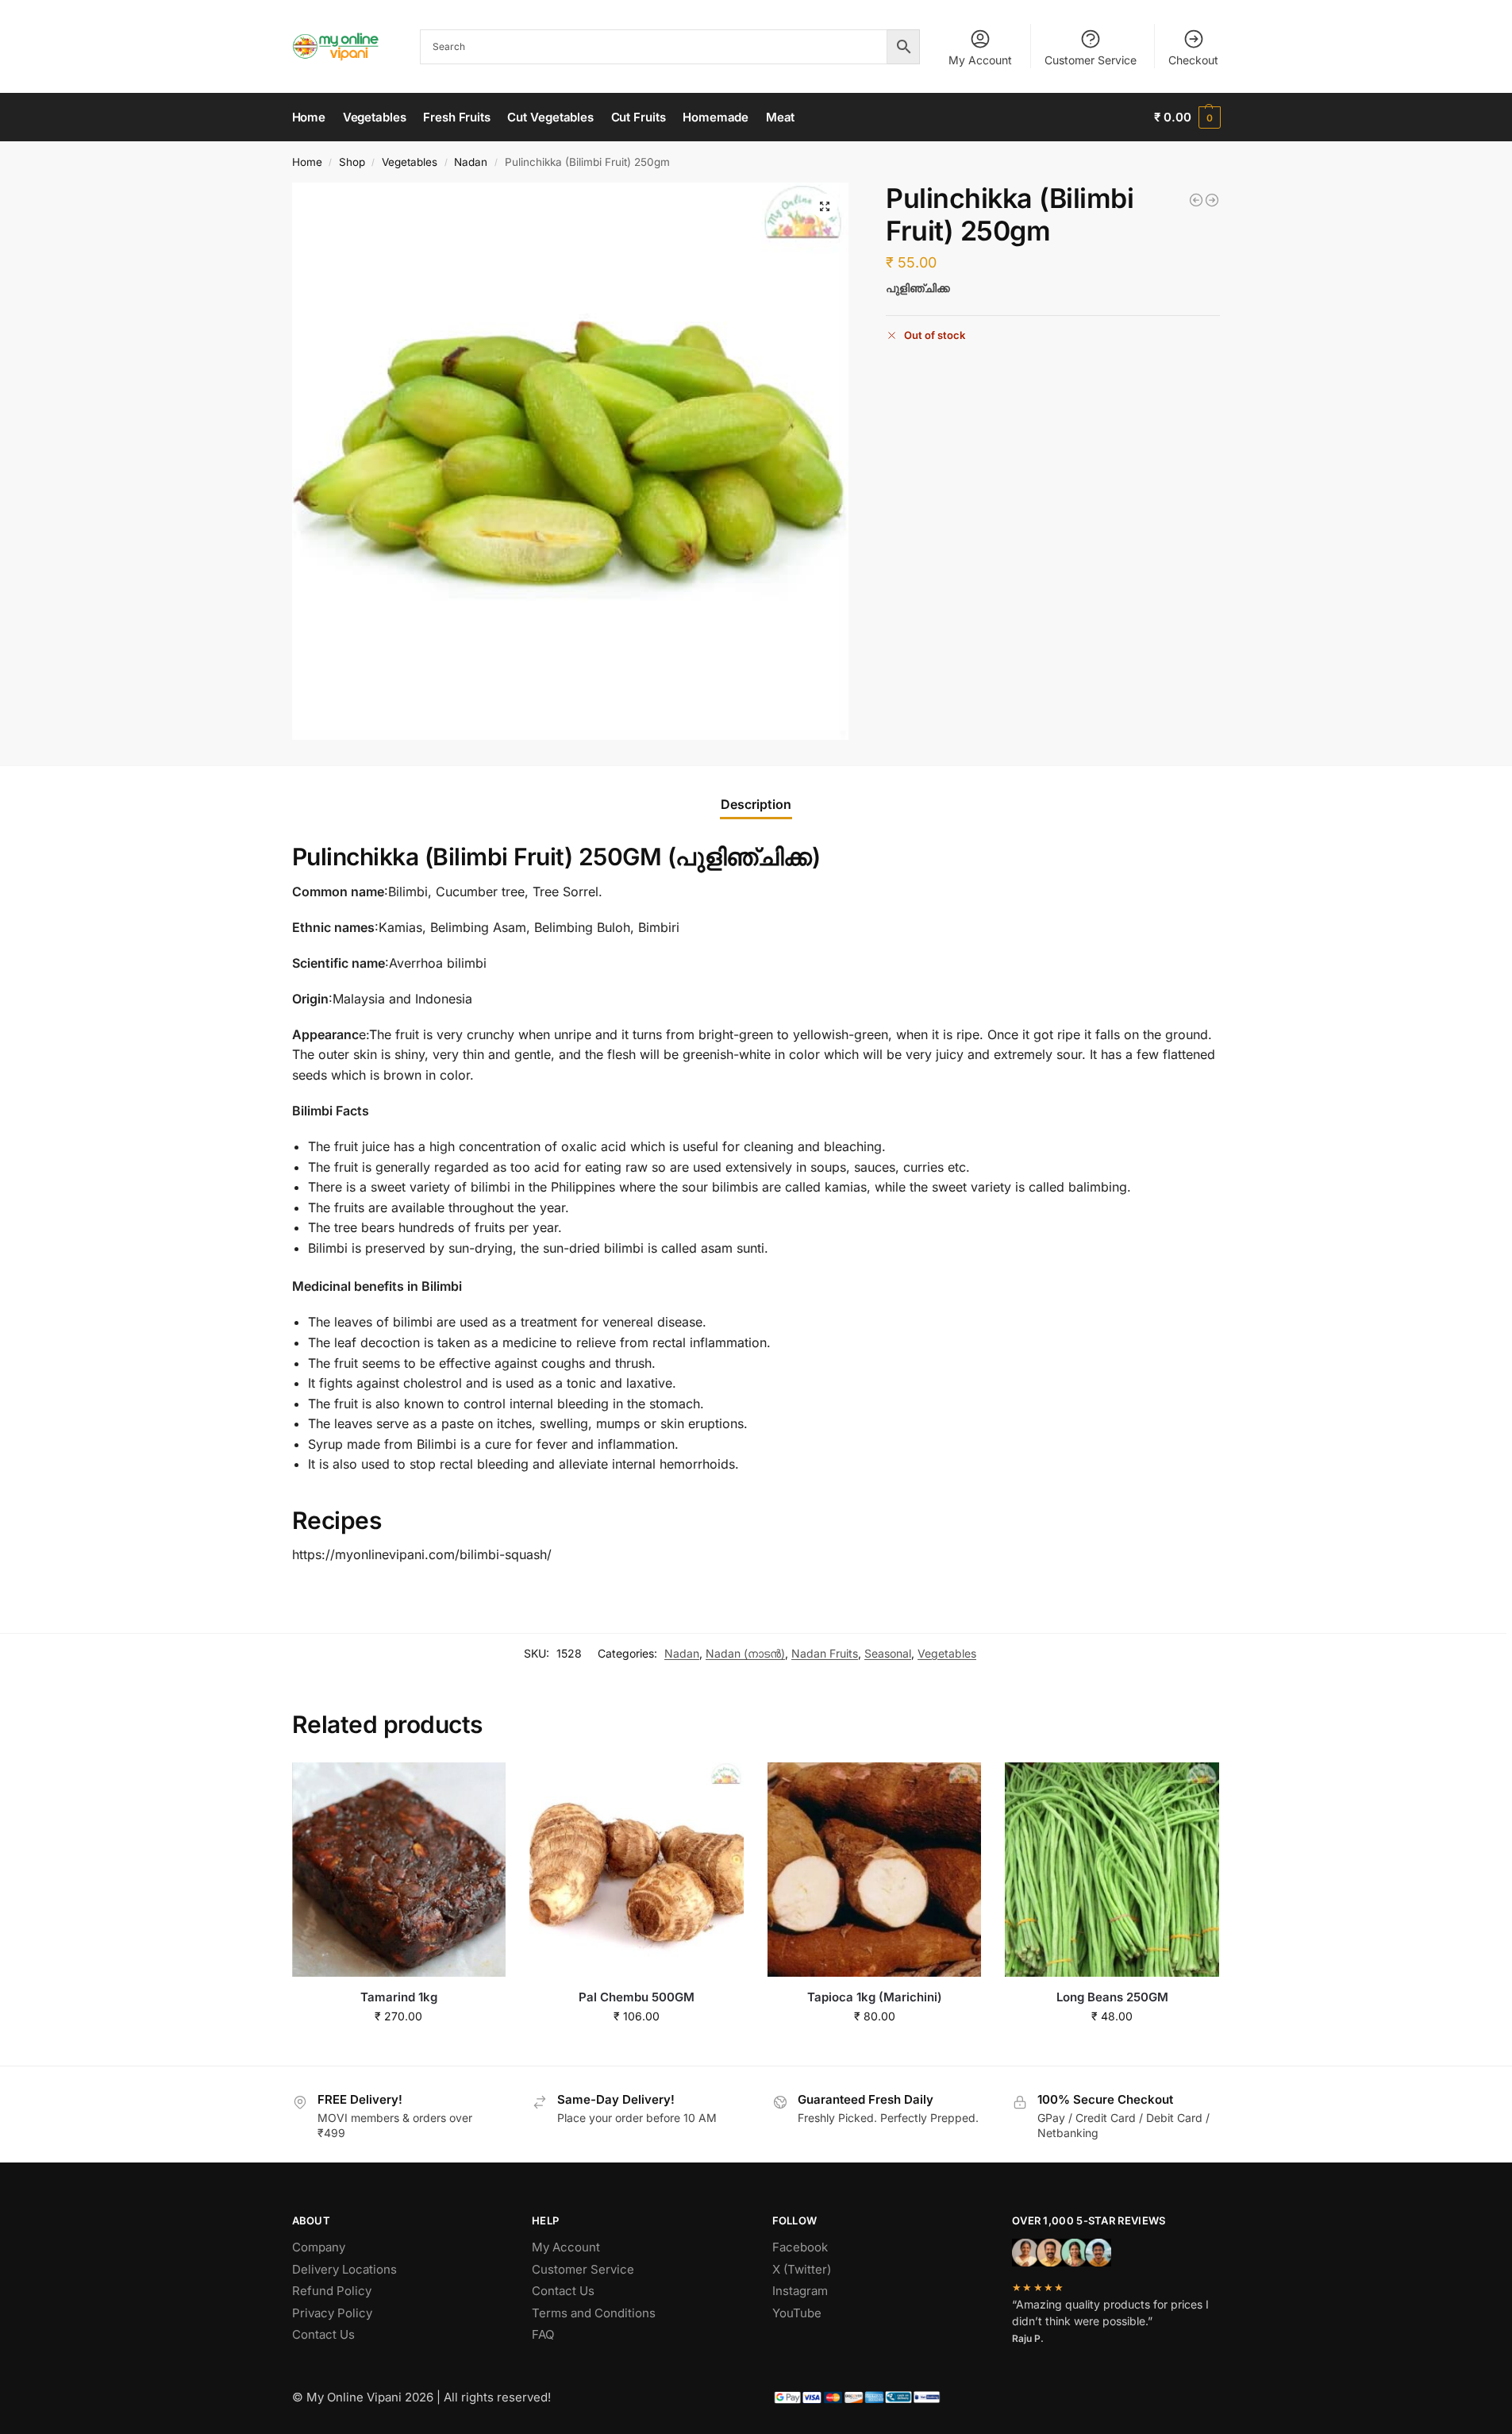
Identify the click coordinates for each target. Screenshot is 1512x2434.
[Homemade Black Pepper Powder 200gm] (1212, 200)
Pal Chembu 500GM (637, 1997)
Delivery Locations (344, 2269)
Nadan (471, 162)
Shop (352, 162)
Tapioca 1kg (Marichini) (875, 1997)
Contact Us (323, 2334)
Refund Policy (332, 2291)
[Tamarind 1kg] (399, 1870)
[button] (1187, 117)
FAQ (543, 2334)
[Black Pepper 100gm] (1196, 200)
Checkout (1193, 60)
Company (319, 2247)
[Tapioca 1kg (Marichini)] (875, 1870)
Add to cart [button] (399, 2049)
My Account (980, 60)
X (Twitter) (802, 2269)
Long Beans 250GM (1112, 1997)
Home (307, 162)
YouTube (797, 2313)
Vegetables (410, 162)
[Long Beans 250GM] (1112, 1870)
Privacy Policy (332, 2313)
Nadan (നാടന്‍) (745, 1653)
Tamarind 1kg (399, 1997)
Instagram (800, 2291)
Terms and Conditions (594, 2313)
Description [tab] (756, 804)
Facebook (800, 2247)
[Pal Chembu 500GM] (637, 1870)
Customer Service (1091, 60)
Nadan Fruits (825, 1653)
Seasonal (888, 1653)
